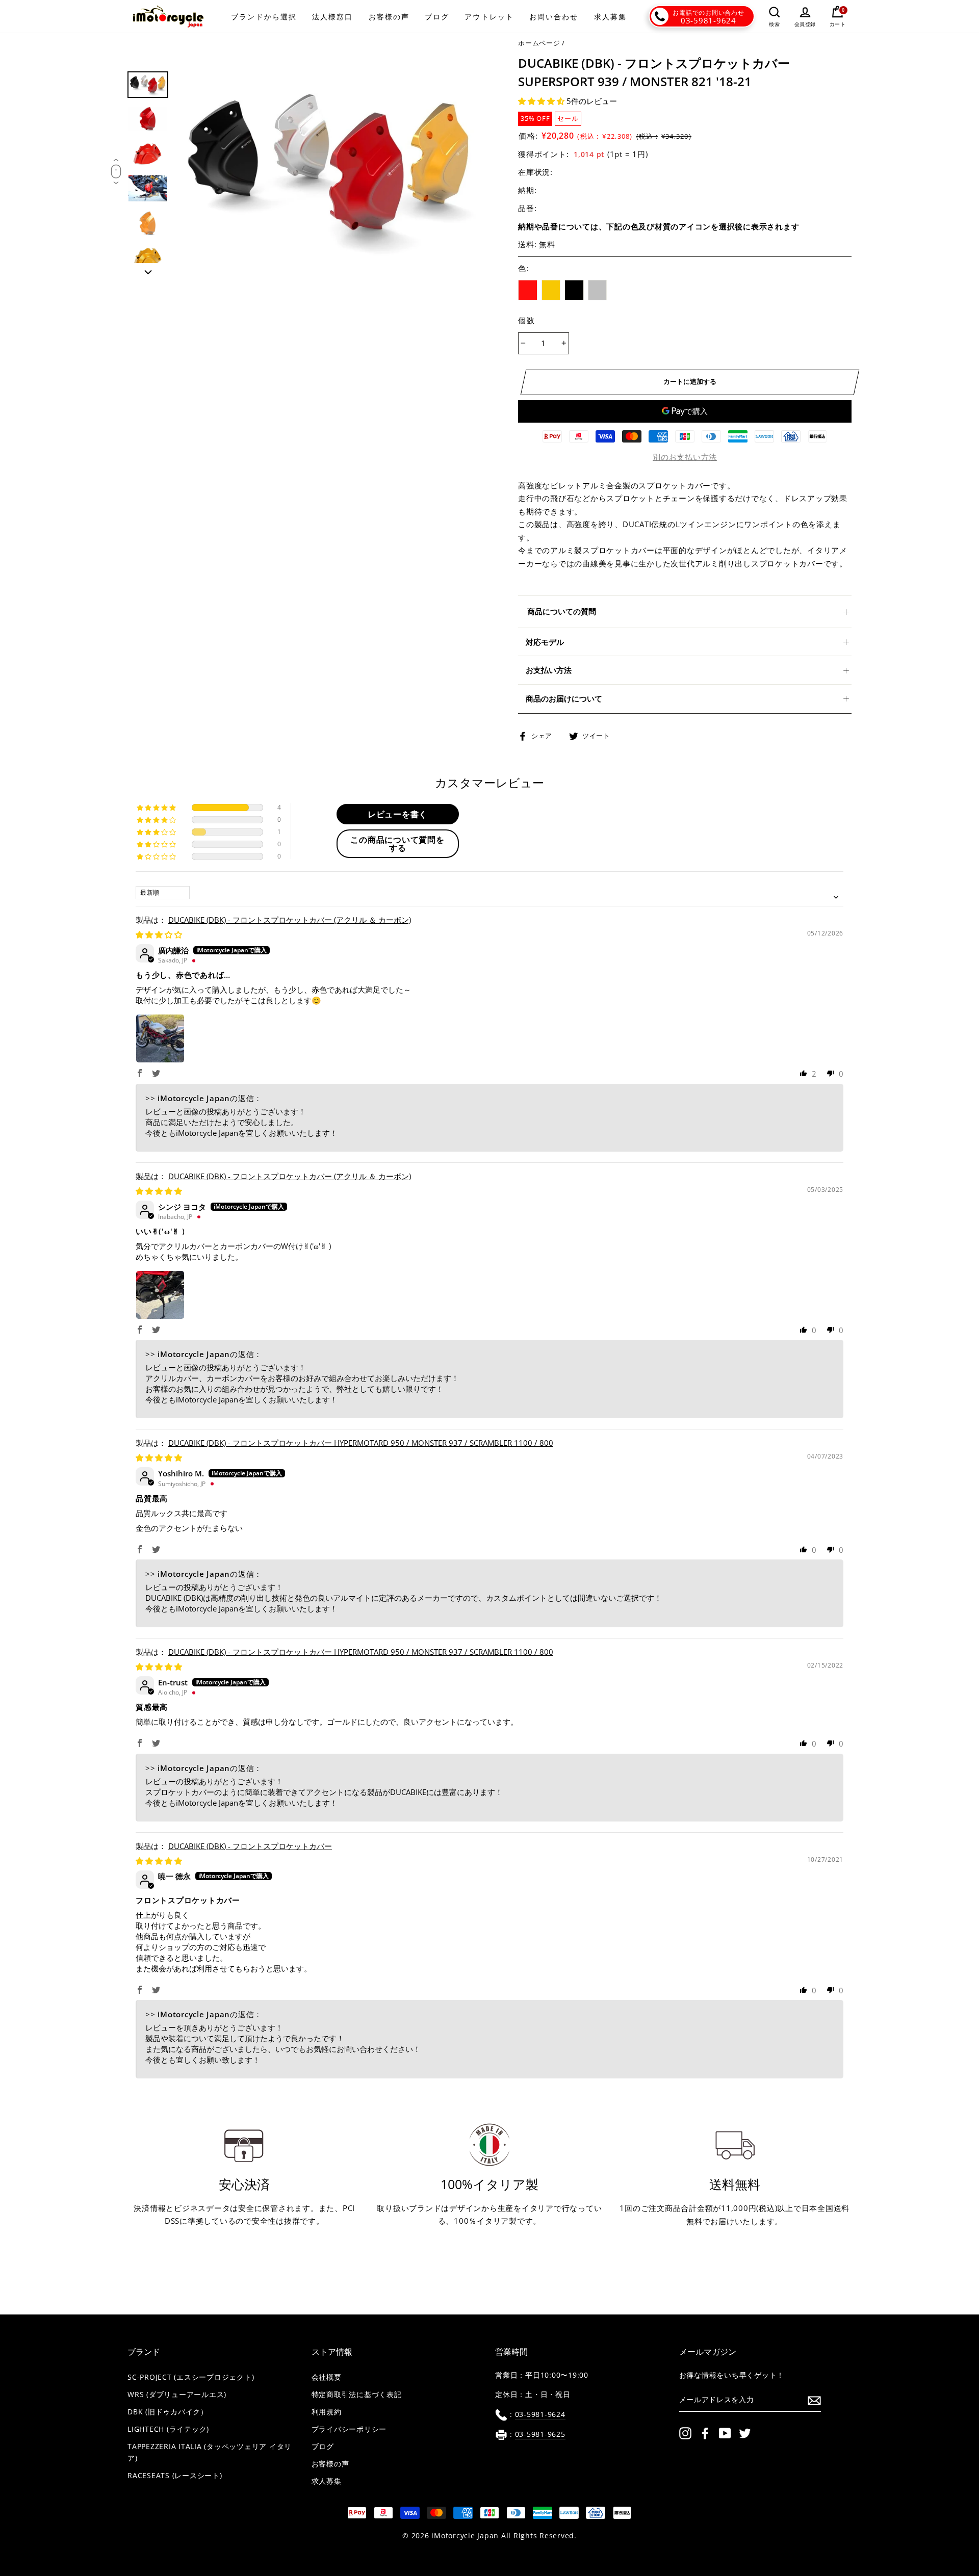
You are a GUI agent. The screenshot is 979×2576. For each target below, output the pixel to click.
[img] (159, 934)
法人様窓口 (333, 17)
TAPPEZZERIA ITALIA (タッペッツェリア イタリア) (210, 2452)
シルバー (598, 290)
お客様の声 (389, 17)
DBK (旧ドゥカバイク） (168, 2412)
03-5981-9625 (540, 2434)
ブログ (437, 17)
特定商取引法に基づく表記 (357, 2395)
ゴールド (551, 290)
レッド (528, 290)
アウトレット (489, 17)
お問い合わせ (554, 17)
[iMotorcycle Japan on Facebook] (705, 2433)
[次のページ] (148, 269)
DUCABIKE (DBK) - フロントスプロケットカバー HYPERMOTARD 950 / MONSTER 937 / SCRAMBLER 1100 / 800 (361, 1443)
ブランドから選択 (264, 17)
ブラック (574, 290)
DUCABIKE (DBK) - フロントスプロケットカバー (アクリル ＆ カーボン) (290, 920)
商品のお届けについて (564, 698)
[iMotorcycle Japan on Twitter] (745, 2433)
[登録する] (814, 2400)
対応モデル (545, 642)
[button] (542, 101)
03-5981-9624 (709, 20)
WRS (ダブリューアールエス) (177, 2395)
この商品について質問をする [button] (397, 844)
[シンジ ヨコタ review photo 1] (160, 1295)
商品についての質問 (562, 611)
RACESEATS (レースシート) (175, 2476)
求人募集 (610, 17)
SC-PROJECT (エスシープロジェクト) (191, 2377)
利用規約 (327, 2412)
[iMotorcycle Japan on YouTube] (725, 2433)
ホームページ (539, 43)
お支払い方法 (549, 670)
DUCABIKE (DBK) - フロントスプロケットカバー (250, 1846)
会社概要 (327, 2377)
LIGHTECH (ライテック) (168, 2429)
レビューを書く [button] (397, 814)
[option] (330, 168)
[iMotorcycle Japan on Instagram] (685, 2433)
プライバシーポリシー (349, 2429)
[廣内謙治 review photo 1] (160, 1038)
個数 (526, 320)
